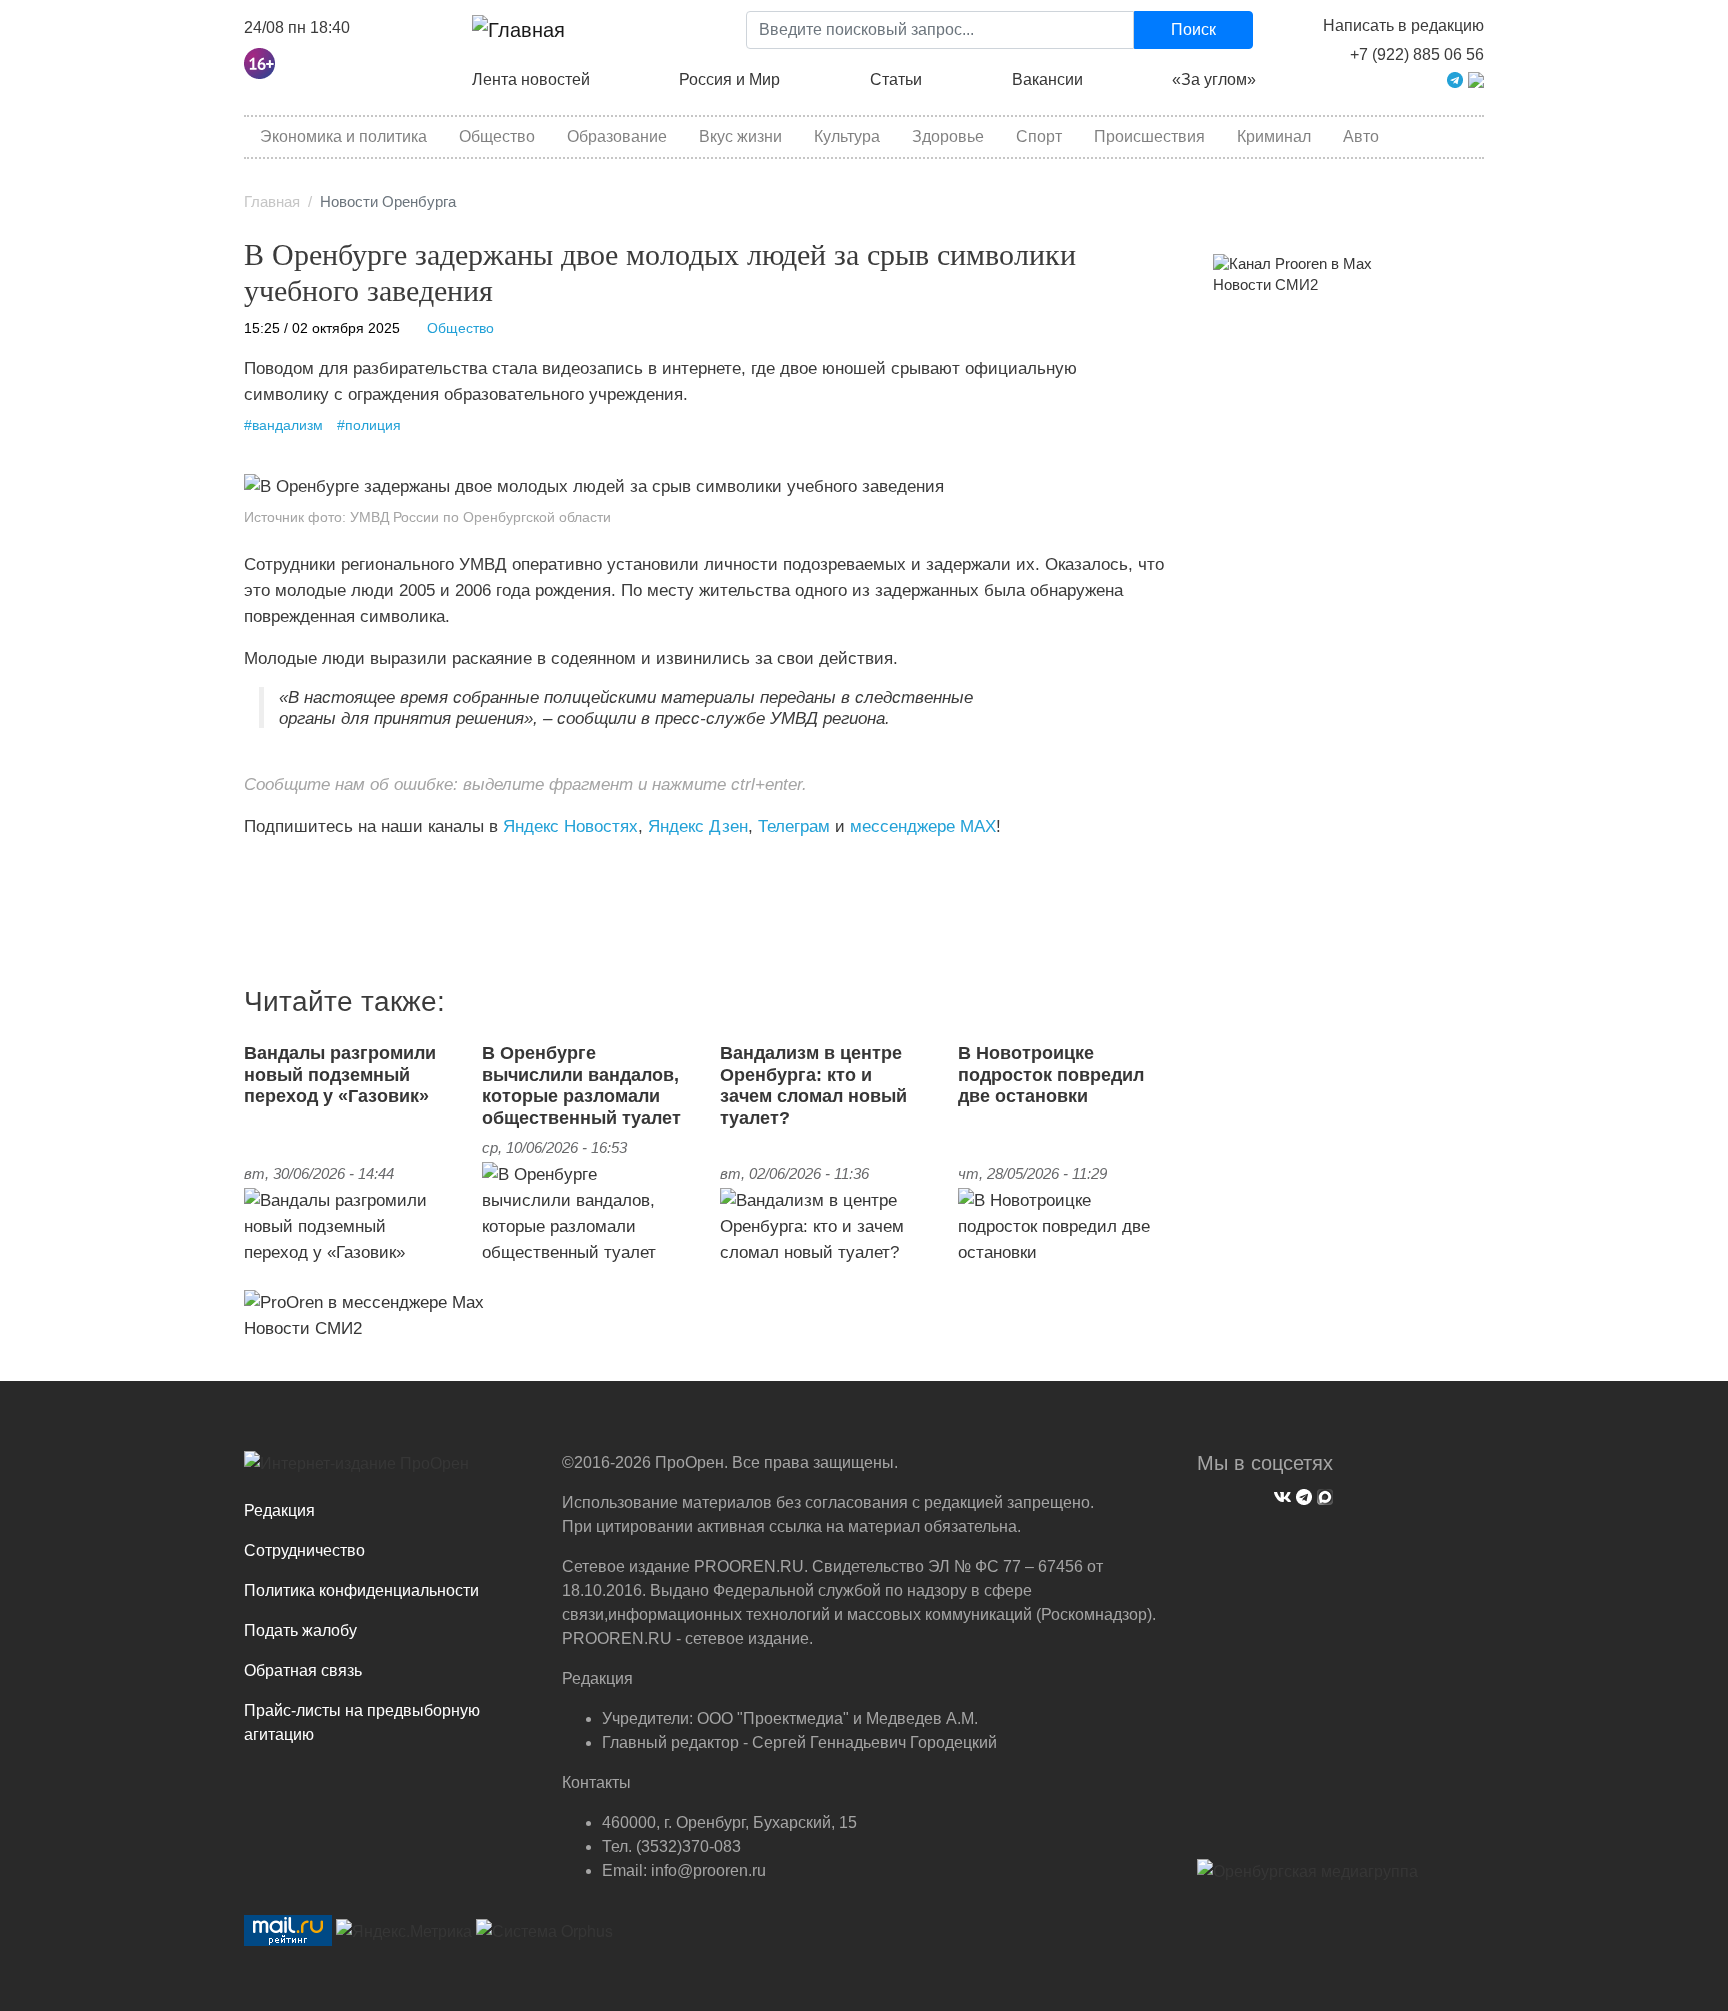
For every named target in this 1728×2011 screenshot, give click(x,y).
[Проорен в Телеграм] (1455, 78)
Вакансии (1047, 79)
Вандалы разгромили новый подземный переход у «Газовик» (340, 1074)
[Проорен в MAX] (1476, 78)
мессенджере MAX (923, 826)
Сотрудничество (304, 1550)
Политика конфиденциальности (361, 1590)
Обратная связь (303, 1670)
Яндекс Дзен (698, 826)
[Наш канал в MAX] (296, 868)
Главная (272, 202)
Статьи (896, 79)
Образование (617, 136)
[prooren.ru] (388, 1471)
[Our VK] (1280, 1494)
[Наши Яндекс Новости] (266, 868)
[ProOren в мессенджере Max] (364, 1301)
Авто (1361, 136)
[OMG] (1307, 1879)
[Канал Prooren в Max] (1292, 263)
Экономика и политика (343, 136)
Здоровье (948, 136)
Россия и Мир (729, 79)
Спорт (1039, 136)
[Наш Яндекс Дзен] (251, 868)
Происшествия (1149, 136)
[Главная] (518, 30)
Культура (847, 136)
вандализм (287, 425)
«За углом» (1214, 79)
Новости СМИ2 (303, 1328)
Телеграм (794, 826)
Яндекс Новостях (570, 826)
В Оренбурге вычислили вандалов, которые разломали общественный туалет (581, 1085)
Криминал (1274, 136)
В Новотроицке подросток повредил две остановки (1051, 1074)
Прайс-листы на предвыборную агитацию (362, 1722)
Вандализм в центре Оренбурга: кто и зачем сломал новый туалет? (813, 1085)
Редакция (279, 1510)
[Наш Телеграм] (1301, 1494)
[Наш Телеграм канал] (281, 868)
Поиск (1193, 29)
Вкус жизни (740, 136)
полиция (373, 425)
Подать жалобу (300, 1630)
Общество (497, 136)
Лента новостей (531, 79)
